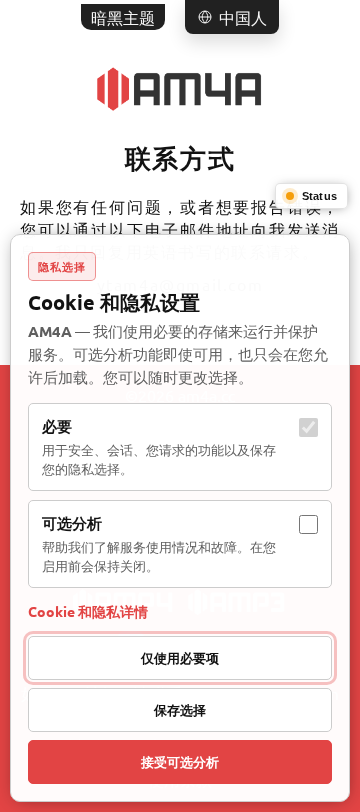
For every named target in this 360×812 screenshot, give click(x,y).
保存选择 (180, 709)
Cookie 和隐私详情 (88, 611)
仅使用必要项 (180, 657)
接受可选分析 (180, 761)
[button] (232, 17)
